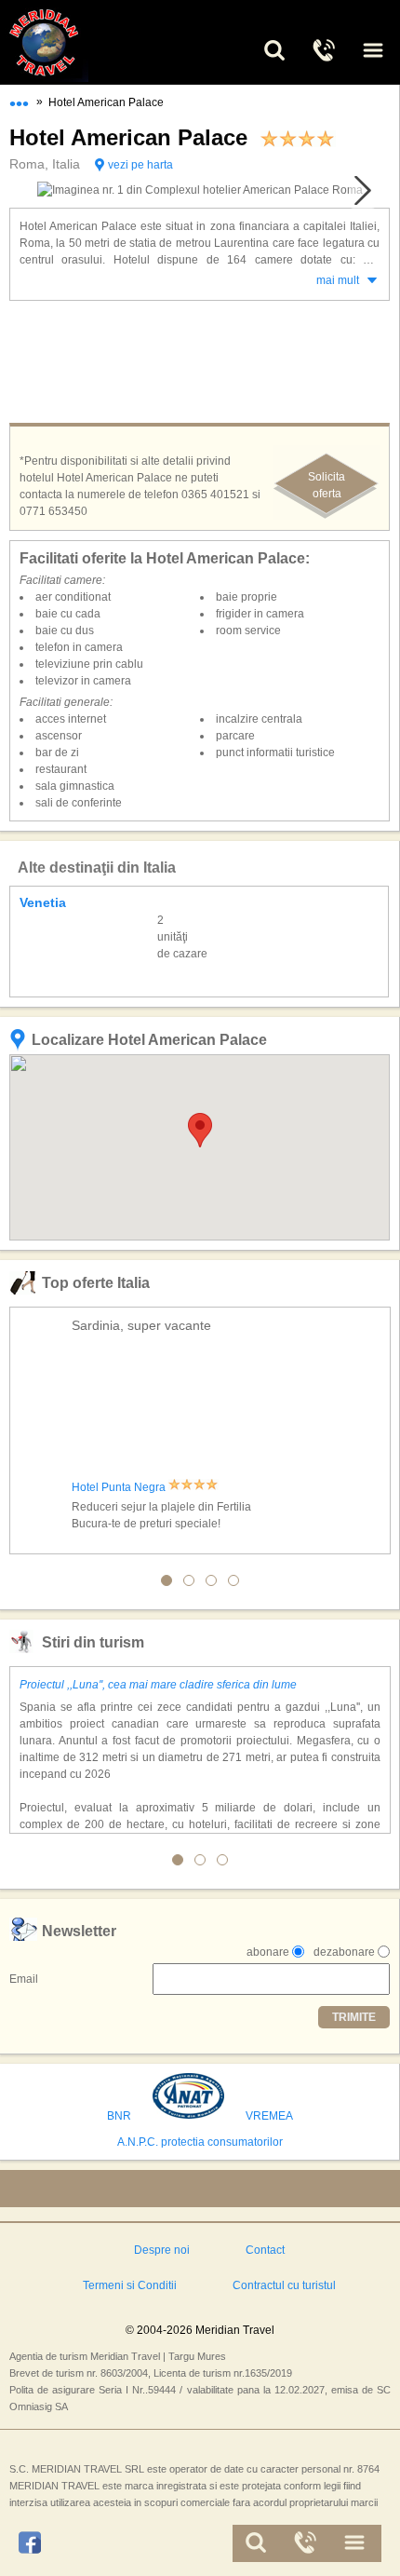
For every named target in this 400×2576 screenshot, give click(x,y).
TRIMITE (354, 2017)
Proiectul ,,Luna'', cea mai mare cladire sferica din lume (158, 1685)
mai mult (338, 280)
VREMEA (269, 2116)
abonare (268, 1952)
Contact (265, 2250)
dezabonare (344, 1952)
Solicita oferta (327, 485)
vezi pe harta (140, 165)
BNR (119, 2116)
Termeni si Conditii (130, 2285)
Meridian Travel (65, 42)
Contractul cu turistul (284, 2285)
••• (19, 100)
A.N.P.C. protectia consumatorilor (200, 2142)
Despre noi (162, 2250)
